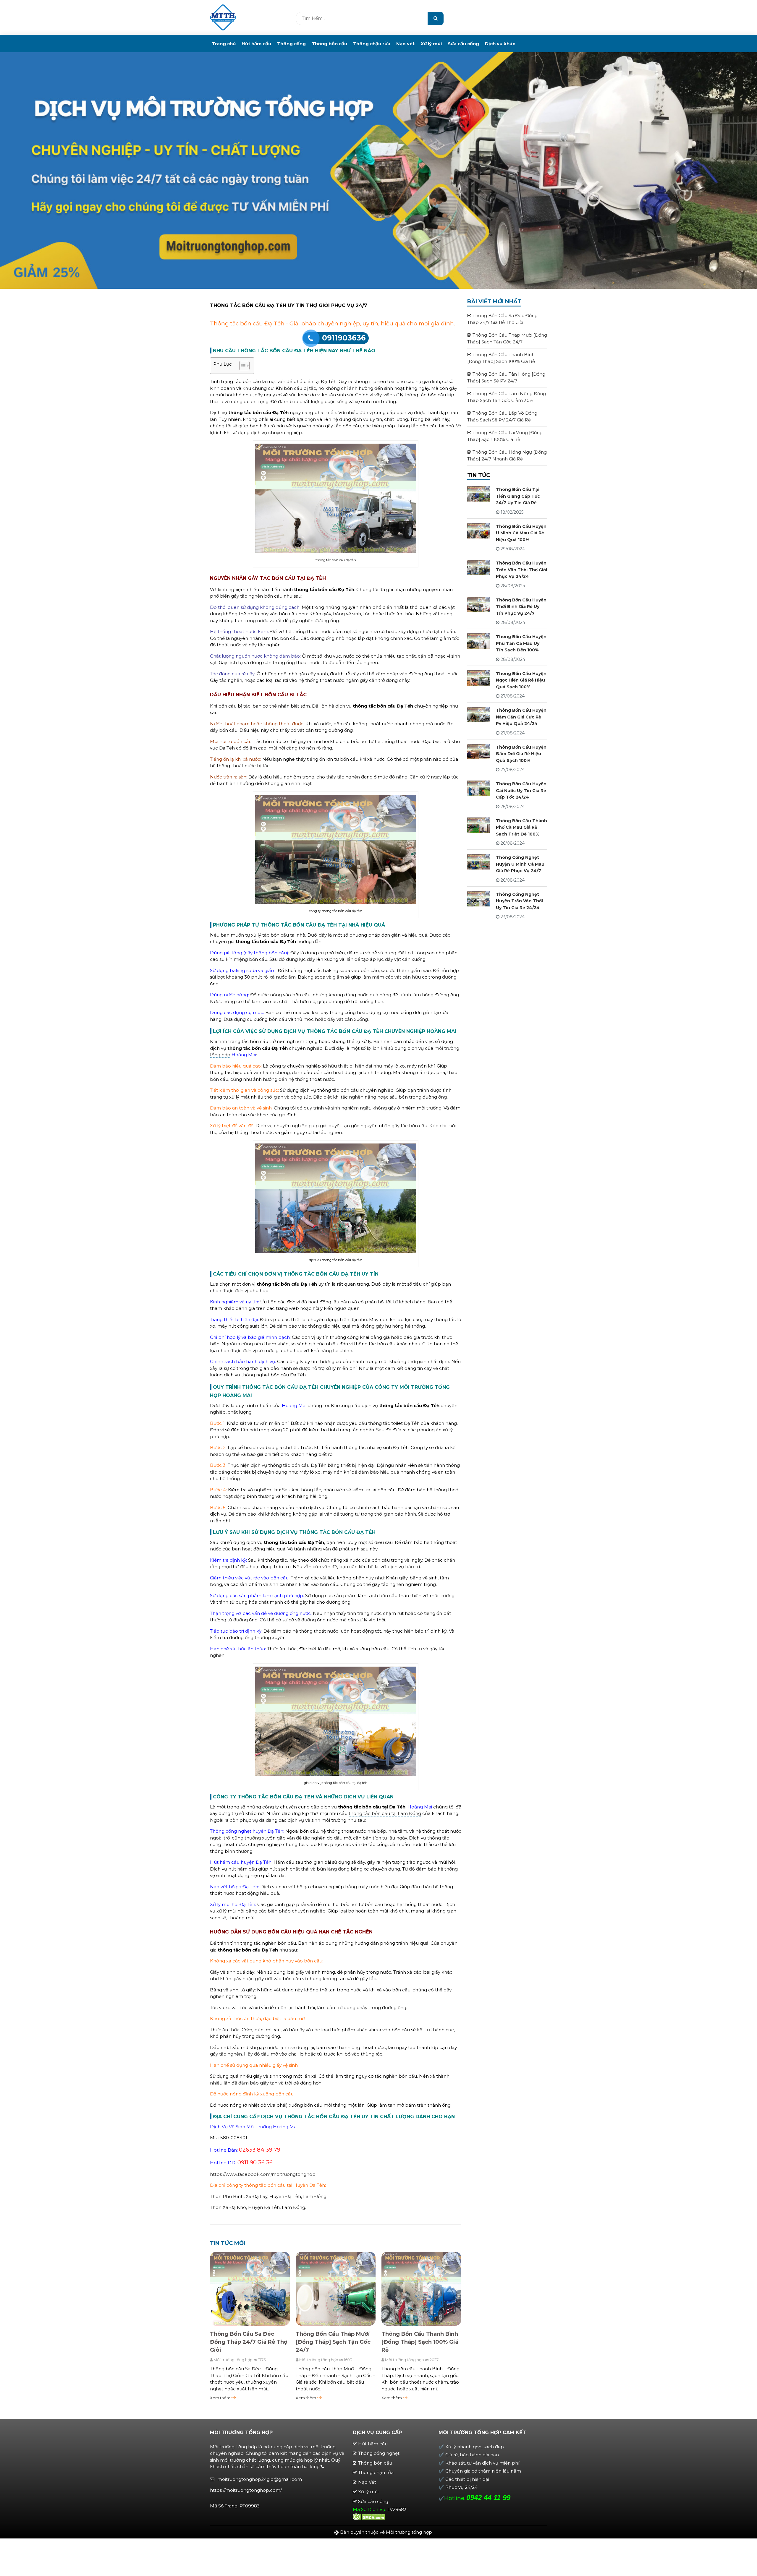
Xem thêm (221, 2398)
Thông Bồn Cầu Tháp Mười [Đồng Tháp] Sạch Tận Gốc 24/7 (333, 2342)
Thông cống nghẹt (379, 2453)
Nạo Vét (367, 2482)
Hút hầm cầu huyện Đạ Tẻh (241, 1862)
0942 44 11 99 (488, 2498)
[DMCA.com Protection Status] (369, 2516)
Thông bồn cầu (329, 44)
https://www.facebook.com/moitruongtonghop (263, 2174)
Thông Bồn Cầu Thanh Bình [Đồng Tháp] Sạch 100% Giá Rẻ (420, 2342)
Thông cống (291, 44)
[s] (436, 18)
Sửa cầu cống (463, 44)
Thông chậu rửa (372, 44)
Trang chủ (224, 44)
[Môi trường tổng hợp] (223, 17)
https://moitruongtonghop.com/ (246, 2490)
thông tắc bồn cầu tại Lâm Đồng (385, 1813)
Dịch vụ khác (500, 44)
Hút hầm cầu (256, 44)
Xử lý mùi (431, 44)
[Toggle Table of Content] (241, 366)
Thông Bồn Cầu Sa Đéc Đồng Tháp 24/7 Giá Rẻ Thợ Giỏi (249, 2342)
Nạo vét (405, 44)
